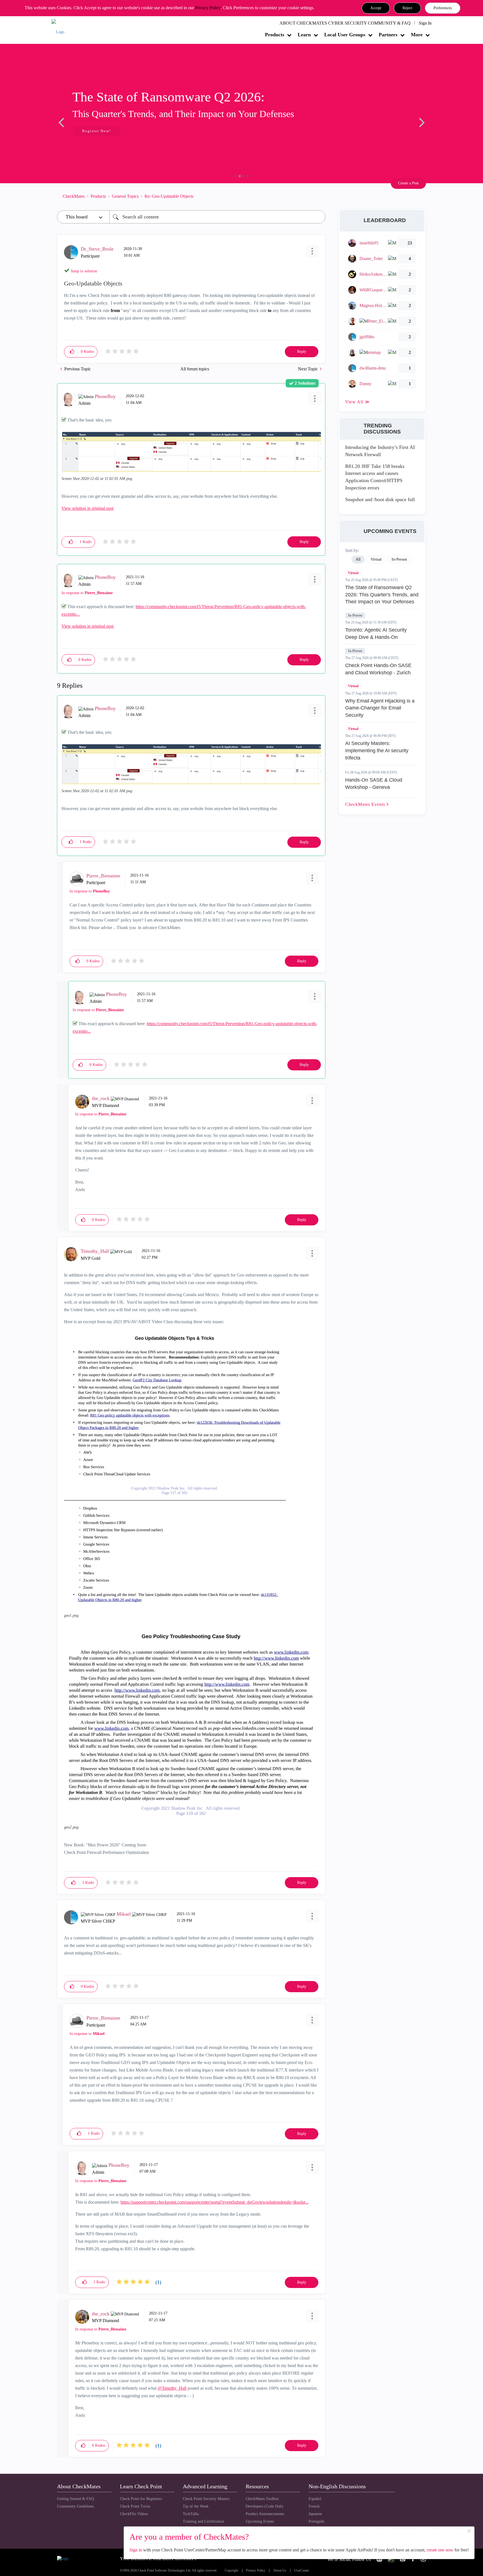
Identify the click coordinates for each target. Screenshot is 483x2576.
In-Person (355, 615)
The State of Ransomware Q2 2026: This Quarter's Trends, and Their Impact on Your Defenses (382, 595)
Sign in (136, 2550)
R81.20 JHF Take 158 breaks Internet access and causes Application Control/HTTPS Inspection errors (375, 477)
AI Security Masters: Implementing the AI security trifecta (377, 750)
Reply (302, 352)
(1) (158, 2282)
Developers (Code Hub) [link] (264, 2506)
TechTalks (191, 2514)
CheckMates (74, 196)
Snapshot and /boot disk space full (380, 499)
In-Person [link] (399, 559)
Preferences (443, 8)
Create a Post (408, 183)
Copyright (231, 2571)
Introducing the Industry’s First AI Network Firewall (380, 451)
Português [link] (316, 2521)
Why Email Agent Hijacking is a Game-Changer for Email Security (380, 708)
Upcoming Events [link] (260, 2521)
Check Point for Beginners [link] (141, 2499)
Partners (388, 35)
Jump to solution (84, 271)
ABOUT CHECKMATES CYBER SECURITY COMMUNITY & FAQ (345, 23)
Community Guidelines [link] (75, 2506)
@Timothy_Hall (172, 2388)
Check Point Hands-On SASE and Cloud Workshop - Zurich (378, 669)
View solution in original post (87, 508)
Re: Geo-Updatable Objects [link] (169, 196)
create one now (440, 2550)
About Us (280, 2571)
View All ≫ (357, 402)
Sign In (425, 23)
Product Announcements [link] (265, 2514)
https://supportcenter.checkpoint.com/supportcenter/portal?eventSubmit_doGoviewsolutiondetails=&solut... (215, 2202)
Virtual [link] (376, 559)
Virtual (353, 573)
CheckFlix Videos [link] (134, 2514)
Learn (304, 35)
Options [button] (318, 196)
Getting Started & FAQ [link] (75, 2499)
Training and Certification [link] (203, 2521)
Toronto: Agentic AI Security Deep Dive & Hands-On (376, 634)
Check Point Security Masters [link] (206, 2499)
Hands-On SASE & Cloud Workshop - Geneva (374, 784)
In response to (87, 593)
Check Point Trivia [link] (135, 2506)
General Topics (125, 196)
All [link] (358, 559)
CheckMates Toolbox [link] (262, 2499)
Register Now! (97, 131)
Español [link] (315, 2499)
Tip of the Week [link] (196, 2506)
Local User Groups (345, 35)
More (417, 35)
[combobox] (217, 217)
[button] (376, 8)
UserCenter (302, 2571)
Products (275, 35)
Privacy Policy (208, 8)
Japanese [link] (315, 2514)
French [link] (314, 2506)
